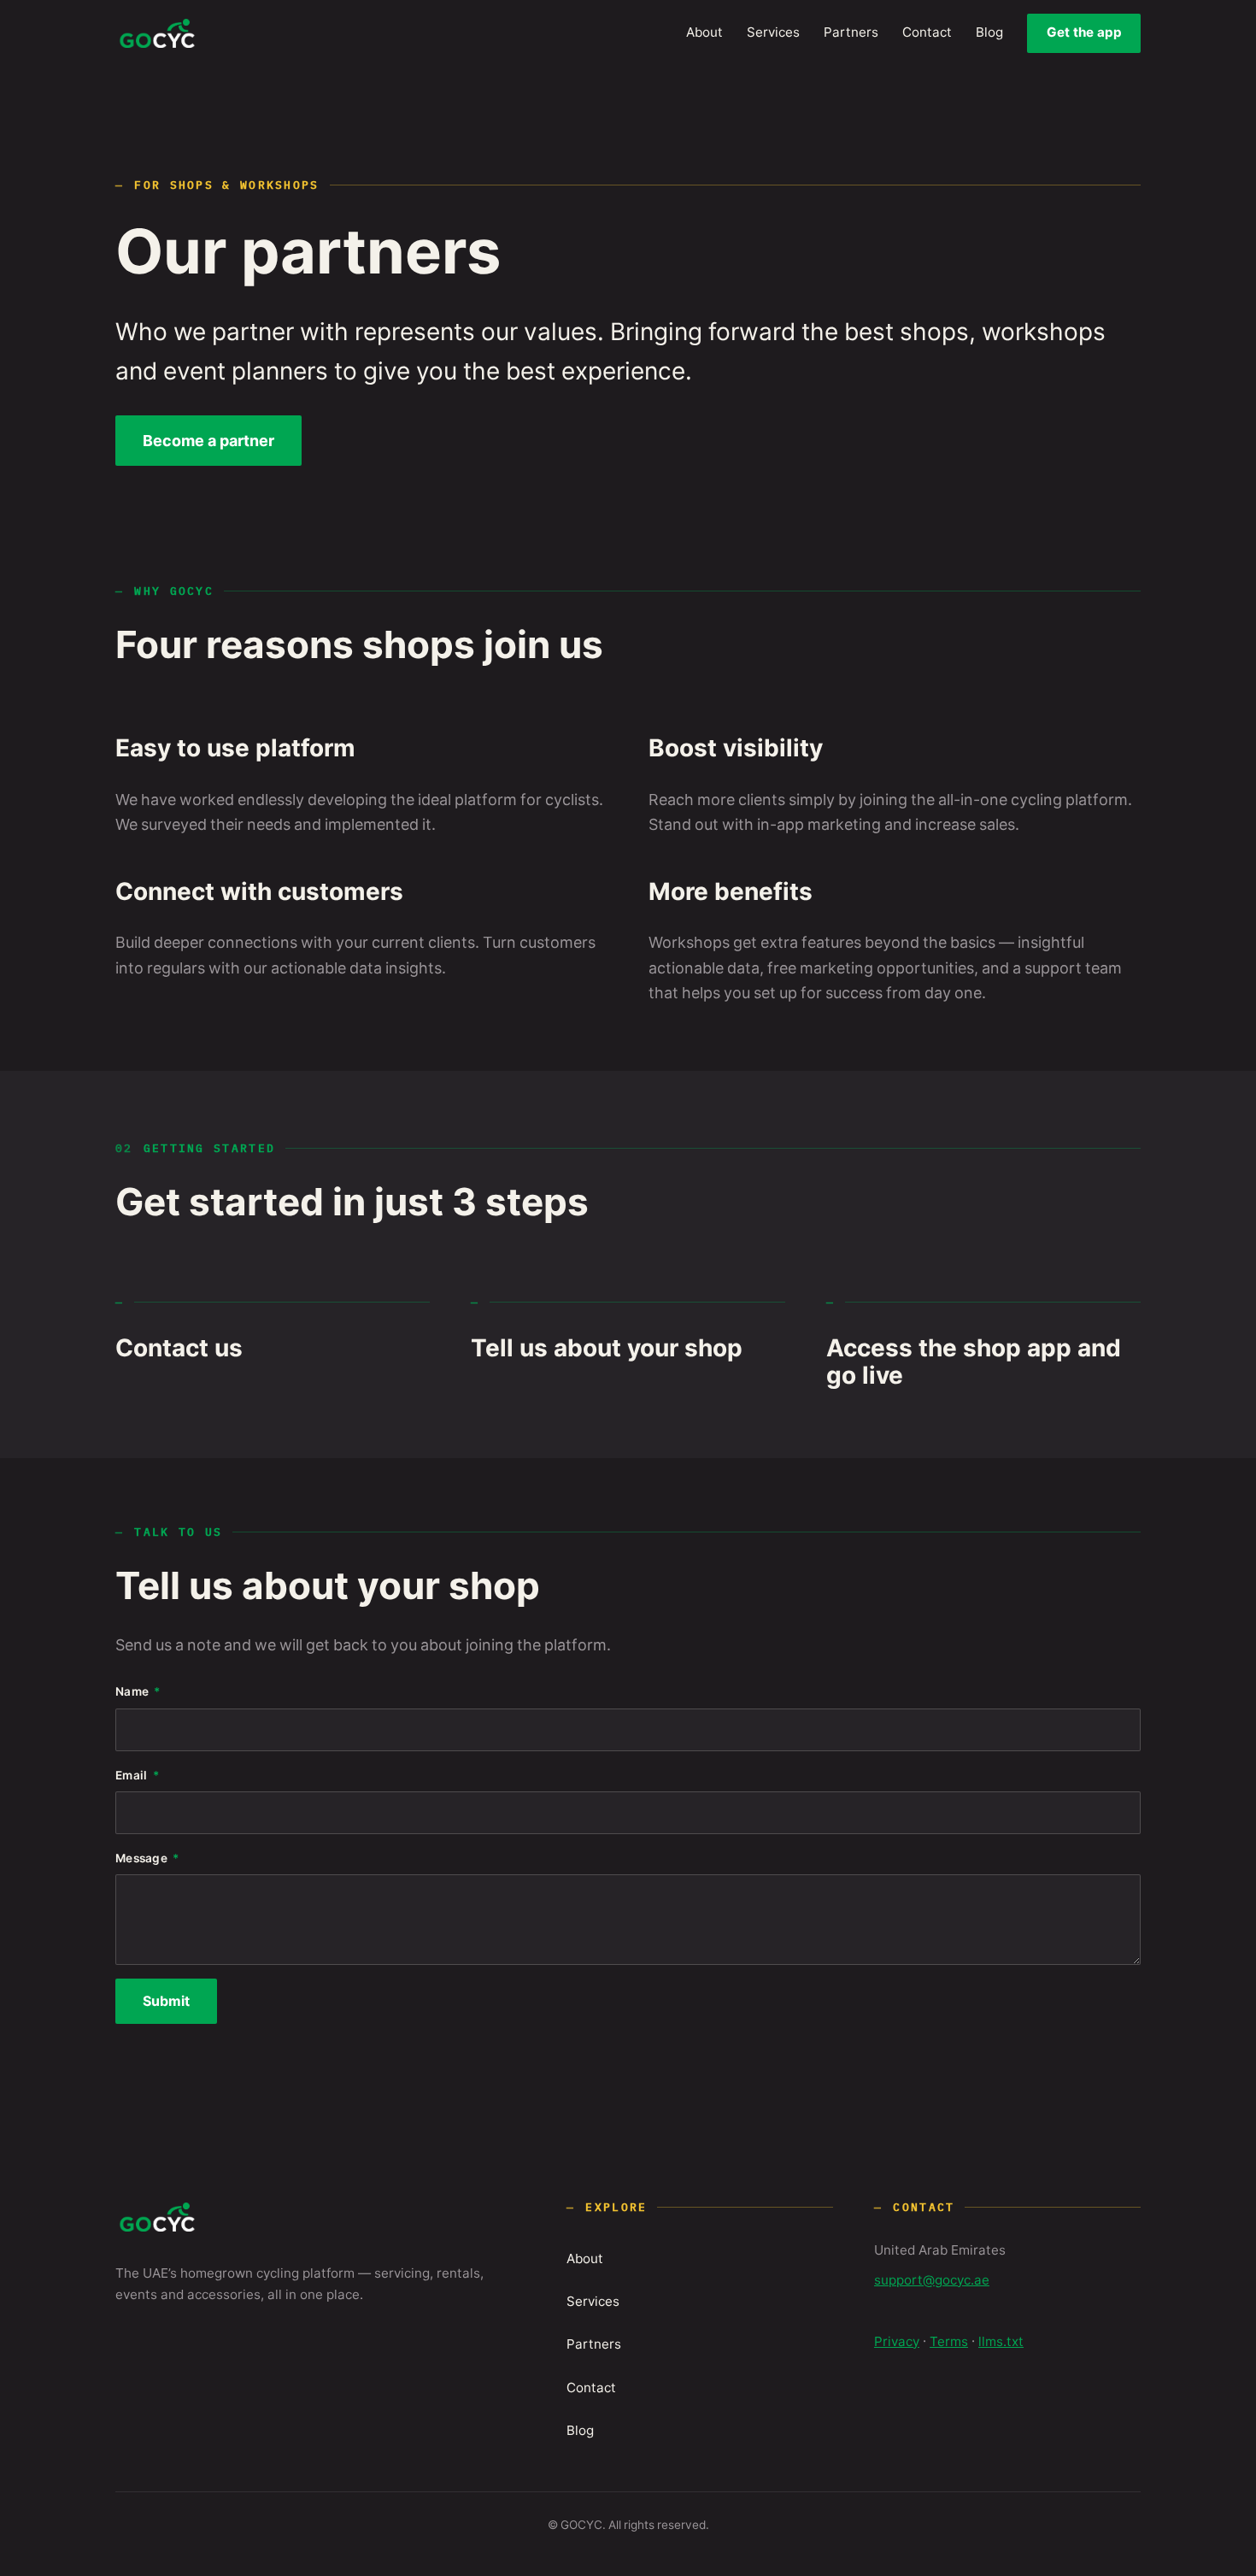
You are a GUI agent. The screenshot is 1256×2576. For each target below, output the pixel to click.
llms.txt (1001, 2342)
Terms (949, 2342)
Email (131, 1776)
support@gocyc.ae (932, 2280)
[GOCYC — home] (157, 33)
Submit (166, 2002)
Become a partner (208, 441)
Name (132, 1692)
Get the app (1084, 32)
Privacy (897, 2342)
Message (141, 1859)
